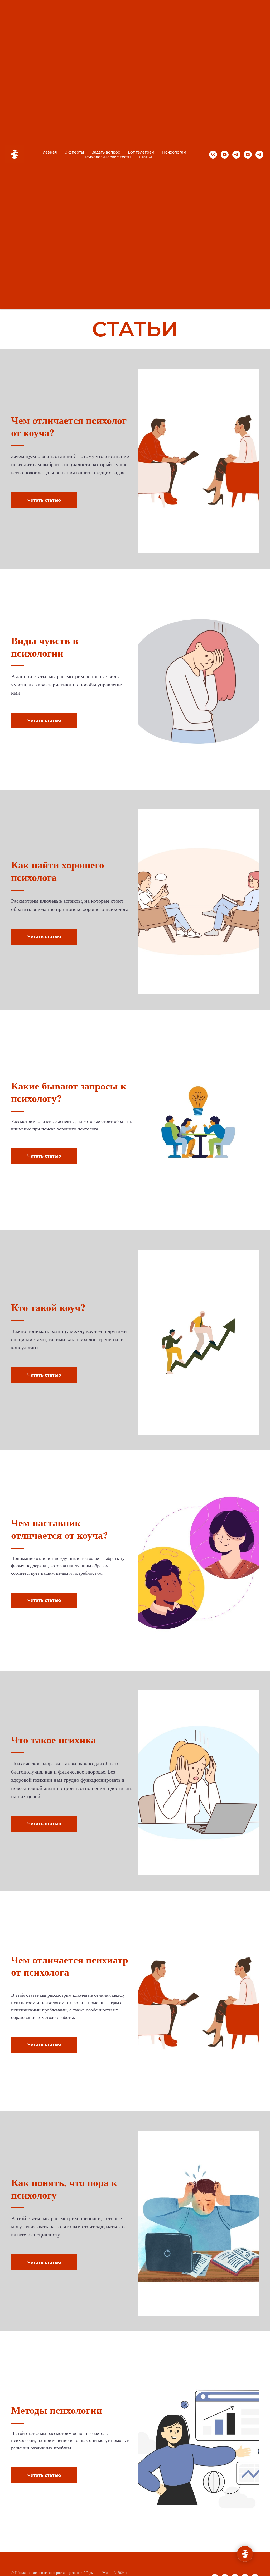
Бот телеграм (141, 152)
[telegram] (236, 155)
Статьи (146, 157)
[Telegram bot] (259, 155)
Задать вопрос (106, 152)
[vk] (213, 155)
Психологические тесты (107, 157)
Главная (49, 152)
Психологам (174, 152)
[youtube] (225, 155)
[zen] (248, 155)
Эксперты (74, 152)
